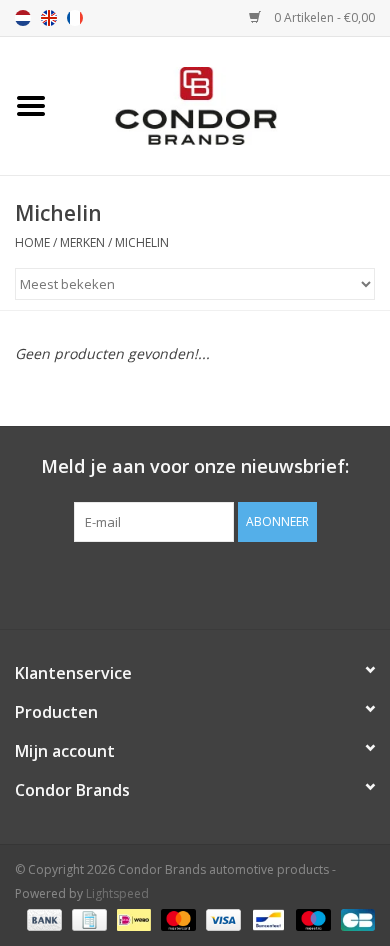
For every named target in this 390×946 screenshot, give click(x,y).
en (49, 18)
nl (23, 18)
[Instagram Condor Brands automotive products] (213, 583)
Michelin (142, 242)
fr (75, 18)
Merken (82, 242)
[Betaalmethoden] (42, 918)
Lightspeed (117, 893)
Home (32, 242)
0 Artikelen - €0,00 (323, 17)
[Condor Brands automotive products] (226, 104)
